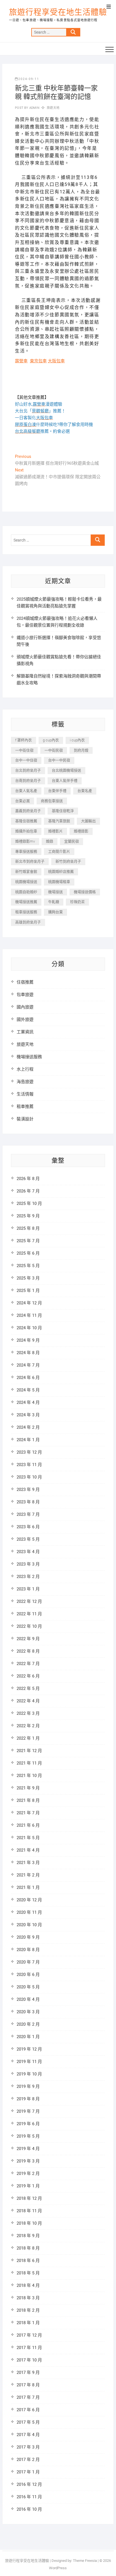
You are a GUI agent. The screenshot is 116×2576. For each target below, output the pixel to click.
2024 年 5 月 (28, 1390)
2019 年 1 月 (28, 2186)
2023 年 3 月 (28, 1564)
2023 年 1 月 (28, 1589)
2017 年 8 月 (28, 2385)
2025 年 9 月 (28, 1216)
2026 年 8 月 (28, 1179)
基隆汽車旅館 (59, 821)
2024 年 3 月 (28, 1415)
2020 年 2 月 (28, 2024)
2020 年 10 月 (29, 1925)
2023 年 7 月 (28, 1514)
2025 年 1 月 (28, 1291)
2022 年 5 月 (28, 1689)
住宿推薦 (25, 982)
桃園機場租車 (59, 882)
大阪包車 (56, 361)
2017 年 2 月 (28, 2460)
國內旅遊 (25, 1007)
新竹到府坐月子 (68, 861)
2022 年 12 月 (29, 1601)
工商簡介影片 (59, 851)
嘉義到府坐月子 (28, 811)
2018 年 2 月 (28, 2310)
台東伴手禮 (57, 791)
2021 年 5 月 (28, 1838)
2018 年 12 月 (29, 2198)
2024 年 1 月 (28, 1440)
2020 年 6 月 (28, 1975)
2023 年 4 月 (28, 1552)
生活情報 (25, 1094)
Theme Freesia (85, 2561)
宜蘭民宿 (72, 841)
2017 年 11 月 (29, 2348)
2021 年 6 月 (28, 1825)
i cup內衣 (77, 740)
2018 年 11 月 (29, 2211)
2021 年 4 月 (28, 1850)
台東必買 (23, 801)
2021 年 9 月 (28, 1788)
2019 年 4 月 (28, 2149)
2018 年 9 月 (28, 2236)
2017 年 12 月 (29, 2335)
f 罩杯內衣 (24, 740)
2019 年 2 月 (28, 2174)
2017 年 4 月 (28, 2435)
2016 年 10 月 (29, 2509)
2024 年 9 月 (28, 1340)
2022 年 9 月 (28, 1639)
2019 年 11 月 (29, 2062)
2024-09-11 (29, 79)
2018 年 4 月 (28, 2285)
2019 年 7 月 (28, 2111)
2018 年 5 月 (28, 2273)
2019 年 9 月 (28, 2086)
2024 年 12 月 (29, 1303)
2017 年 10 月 (29, 2360)
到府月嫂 (81, 750)
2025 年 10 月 (29, 1203)
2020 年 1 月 (28, 2037)
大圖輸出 (88, 821)
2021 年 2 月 (28, 1875)
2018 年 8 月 (28, 2248)
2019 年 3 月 (28, 2161)
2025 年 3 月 (28, 1278)
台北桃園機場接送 (66, 770)
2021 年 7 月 (28, 1813)
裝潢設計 (25, 1119)
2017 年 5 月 (28, 2422)
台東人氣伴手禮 (65, 781)
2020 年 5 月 (28, 1987)
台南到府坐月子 (28, 781)
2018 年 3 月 (28, 2298)
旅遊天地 (53, 108)
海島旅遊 (25, 1082)
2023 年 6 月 (28, 1527)
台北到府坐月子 (28, 770)
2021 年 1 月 (28, 1887)
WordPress (58, 2568)
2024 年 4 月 (28, 1402)
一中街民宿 (54, 750)
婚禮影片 (55, 831)
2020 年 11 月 (29, 1912)
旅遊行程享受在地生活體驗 (58, 12)
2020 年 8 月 (28, 1950)
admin (34, 108)
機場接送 (55, 892)
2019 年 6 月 (28, 2124)
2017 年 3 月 (28, 2447)
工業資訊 (25, 1032)
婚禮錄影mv (25, 841)
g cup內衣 (51, 740)
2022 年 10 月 (29, 1626)
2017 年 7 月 (28, 2397)
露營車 (21, 361)
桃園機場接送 (26, 882)
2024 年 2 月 (28, 1427)
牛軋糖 (54, 902)
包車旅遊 (25, 995)
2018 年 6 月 (28, 2261)
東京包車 (38, 361)
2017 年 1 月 (28, 2472)
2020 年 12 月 (29, 1900)
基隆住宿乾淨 (63, 811)
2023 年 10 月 (29, 1477)
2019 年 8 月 (28, 2099)
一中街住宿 (24, 750)
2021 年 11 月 (29, 1763)
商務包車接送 (52, 801)
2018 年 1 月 (28, 2323)
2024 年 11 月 (29, 1315)
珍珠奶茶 (77, 902)
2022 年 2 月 (28, 1726)
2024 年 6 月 (28, 1378)
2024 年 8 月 (28, 1353)
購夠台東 (55, 912)
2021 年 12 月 (29, 1751)
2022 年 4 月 (28, 1701)
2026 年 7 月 (28, 1191)
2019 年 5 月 (28, 2136)
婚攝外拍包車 (26, 831)
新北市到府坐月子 (30, 861)
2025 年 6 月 (28, 1253)
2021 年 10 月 (29, 1776)
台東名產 (85, 791)
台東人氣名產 (26, 791)
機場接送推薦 (26, 902)
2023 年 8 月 (28, 1502)
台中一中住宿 (26, 760)
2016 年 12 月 (29, 2484)
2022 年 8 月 (28, 1651)
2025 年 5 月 (28, 1266)
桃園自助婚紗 (26, 892)
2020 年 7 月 (28, 1962)
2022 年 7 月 (28, 1664)
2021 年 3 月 (28, 1863)
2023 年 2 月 (28, 1577)
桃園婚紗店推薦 (61, 872)
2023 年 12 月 (29, 1452)
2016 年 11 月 (29, 2497)
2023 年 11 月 (29, 1465)
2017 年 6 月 (28, 2410)
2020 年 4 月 (28, 1999)
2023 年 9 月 (28, 1490)
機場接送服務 (29, 1057)
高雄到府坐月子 (28, 922)
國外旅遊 (25, 1019)
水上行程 (25, 1069)
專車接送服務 (26, 851)
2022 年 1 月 (28, 1738)
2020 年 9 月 (28, 1937)
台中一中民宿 (59, 760)
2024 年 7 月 (28, 1365)
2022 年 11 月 (29, 1614)
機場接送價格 (85, 892)
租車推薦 (25, 1107)
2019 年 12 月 (29, 2049)
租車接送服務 (26, 912)
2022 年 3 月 (28, 1713)
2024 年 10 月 (29, 1328)
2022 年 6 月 (28, 1676)
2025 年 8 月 (28, 1228)
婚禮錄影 (81, 831)
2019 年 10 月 (29, 2074)
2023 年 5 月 (28, 1539)
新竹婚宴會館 (26, 872)
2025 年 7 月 (28, 1241)
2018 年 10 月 (29, 2223)
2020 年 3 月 (28, 2012)
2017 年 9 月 (28, 2372)
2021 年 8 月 (28, 1800)
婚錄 (50, 841)
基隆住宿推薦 (26, 821)
